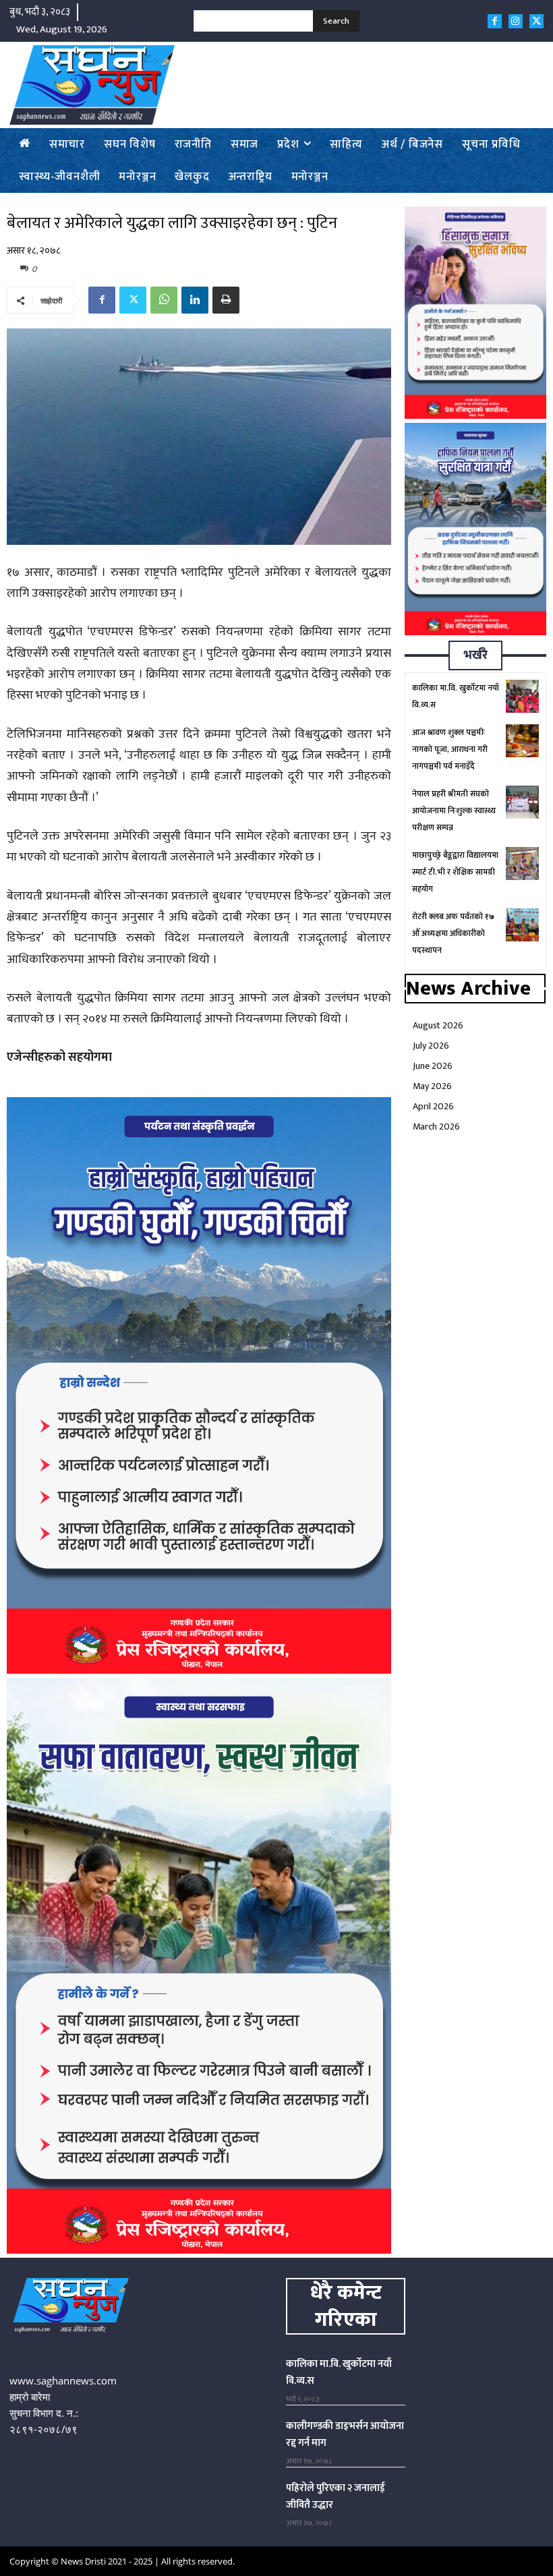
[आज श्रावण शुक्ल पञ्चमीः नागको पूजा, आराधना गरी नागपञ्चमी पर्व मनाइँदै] (522, 741)
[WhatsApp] (164, 300)
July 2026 (431, 1046)
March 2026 (436, 1126)
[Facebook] (495, 21)
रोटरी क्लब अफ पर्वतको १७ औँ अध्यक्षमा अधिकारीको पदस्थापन (453, 933)
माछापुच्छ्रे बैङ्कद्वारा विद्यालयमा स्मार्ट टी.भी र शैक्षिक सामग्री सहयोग (455, 872)
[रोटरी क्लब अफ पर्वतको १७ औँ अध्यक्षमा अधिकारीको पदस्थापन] (522, 925)
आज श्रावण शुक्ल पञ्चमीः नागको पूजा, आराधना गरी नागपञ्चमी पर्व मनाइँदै (450, 749)
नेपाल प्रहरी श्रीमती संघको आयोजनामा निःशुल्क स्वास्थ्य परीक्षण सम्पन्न (454, 811)
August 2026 (438, 1025)
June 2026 (433, 1066)
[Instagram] (516, 21)
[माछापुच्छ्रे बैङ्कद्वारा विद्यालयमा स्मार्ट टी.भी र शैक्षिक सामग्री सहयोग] (522, 863)
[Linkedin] (195, 300)
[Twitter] (536, 21)
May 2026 (432, 1086)
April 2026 (433, 1106)
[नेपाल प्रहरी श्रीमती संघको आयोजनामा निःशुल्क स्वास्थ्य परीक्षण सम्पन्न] (522, 802)
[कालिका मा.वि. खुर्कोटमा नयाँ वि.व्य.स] (522, 696)
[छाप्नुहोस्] (226, 300)
